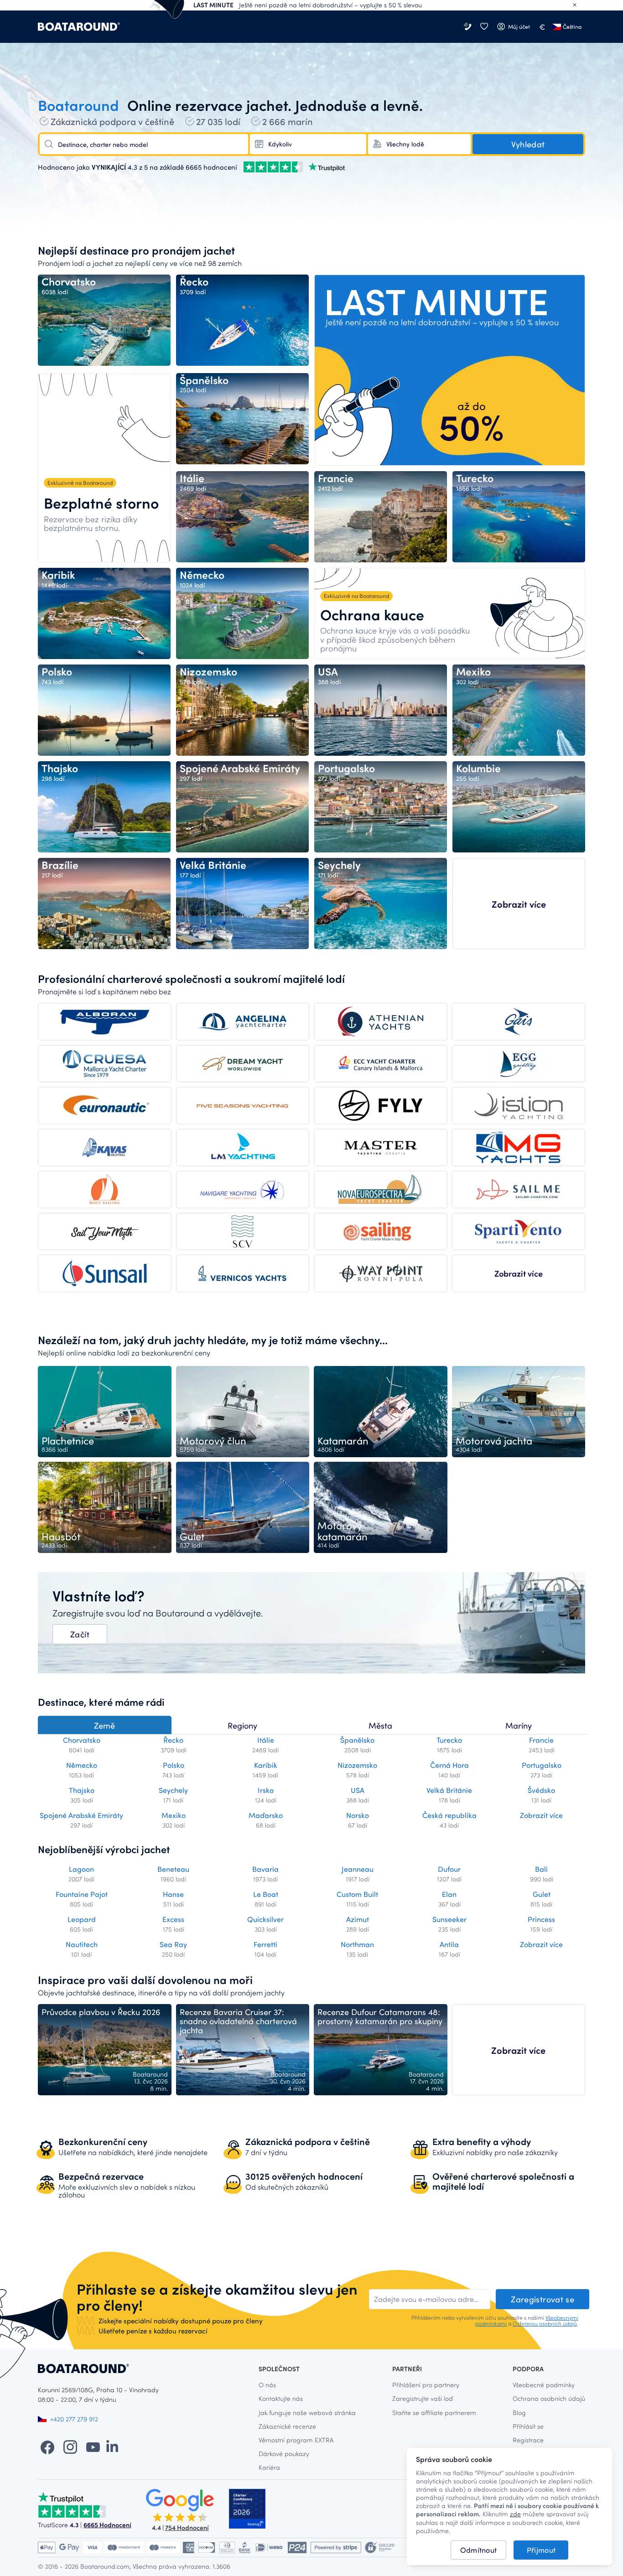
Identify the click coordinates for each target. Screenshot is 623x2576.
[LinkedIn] (112, 2446)
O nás (267, 2385)
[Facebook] (47, 2446)
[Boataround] (79, 27)
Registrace (528, 2440)
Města (380, 1725)
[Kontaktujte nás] (468, 27)
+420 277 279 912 (74, 2419)
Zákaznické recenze (287, 2426)
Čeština (572, 26)
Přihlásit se (528, 2426)
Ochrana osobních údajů (549, 2398)
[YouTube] (93, 2446)
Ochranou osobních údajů (545, 2323)
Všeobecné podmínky (544, 2385)
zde (515, 2514)
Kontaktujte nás (281, 2398)
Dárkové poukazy (284, 2454)
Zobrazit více (519, 904)
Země (104, 1725)
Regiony (242, 1725)
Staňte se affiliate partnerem (434, 2412)
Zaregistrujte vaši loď (423, 2398)
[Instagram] (70, 2446)
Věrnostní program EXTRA (296, 2440)
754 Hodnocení (187, 2527)
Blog (519, 2412)
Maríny (519, 1725)
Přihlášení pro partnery (426, 2385)
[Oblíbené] (484, 27)
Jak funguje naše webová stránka (307, 2412)
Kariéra (269, 2467)
